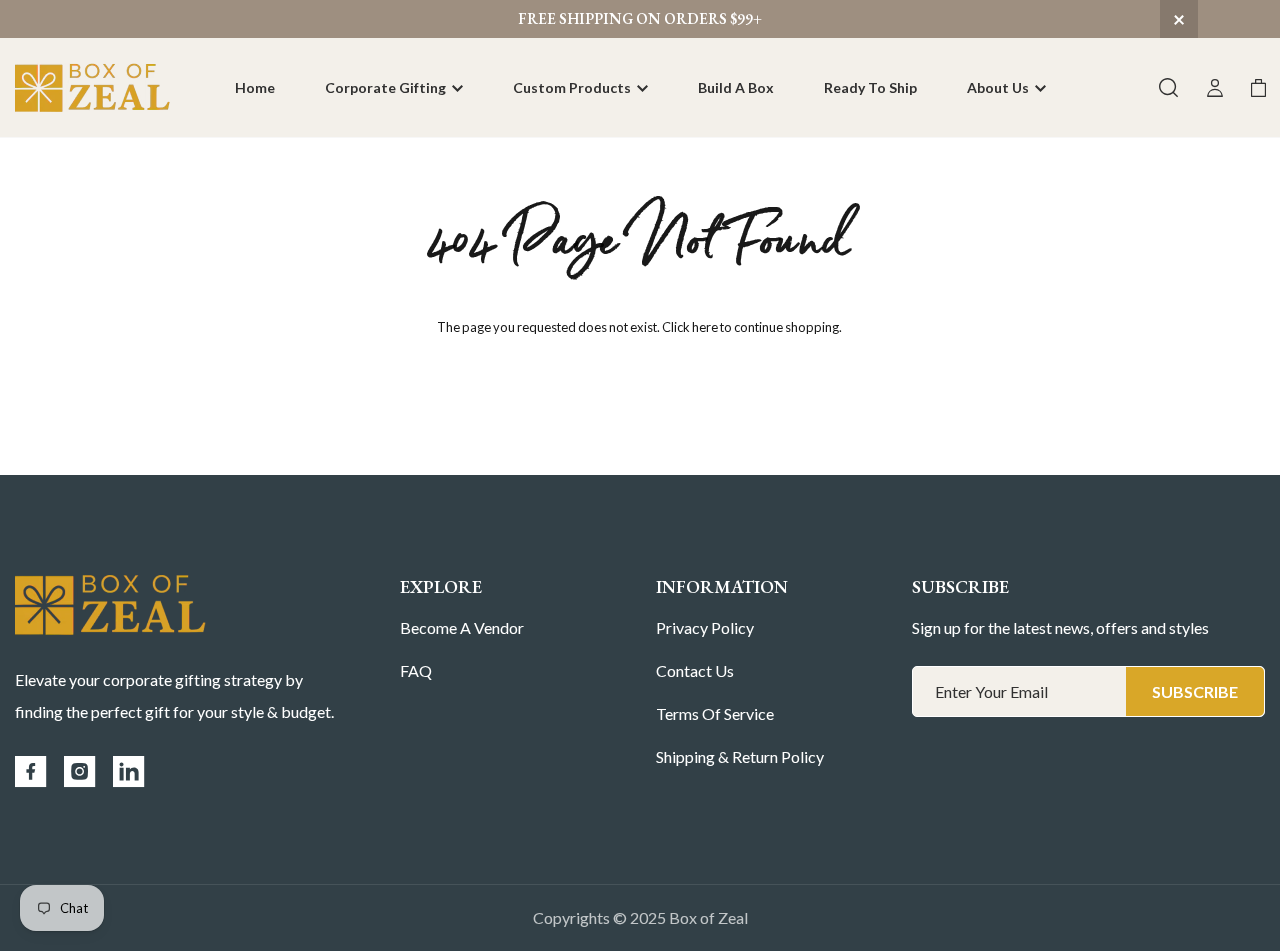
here (705, 327)
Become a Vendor (462, 627)
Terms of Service (715, 713)
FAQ (416, 670)
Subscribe (1195, 691)
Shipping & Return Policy (740, 756)
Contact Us (695, 670)
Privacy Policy (705, 627)
